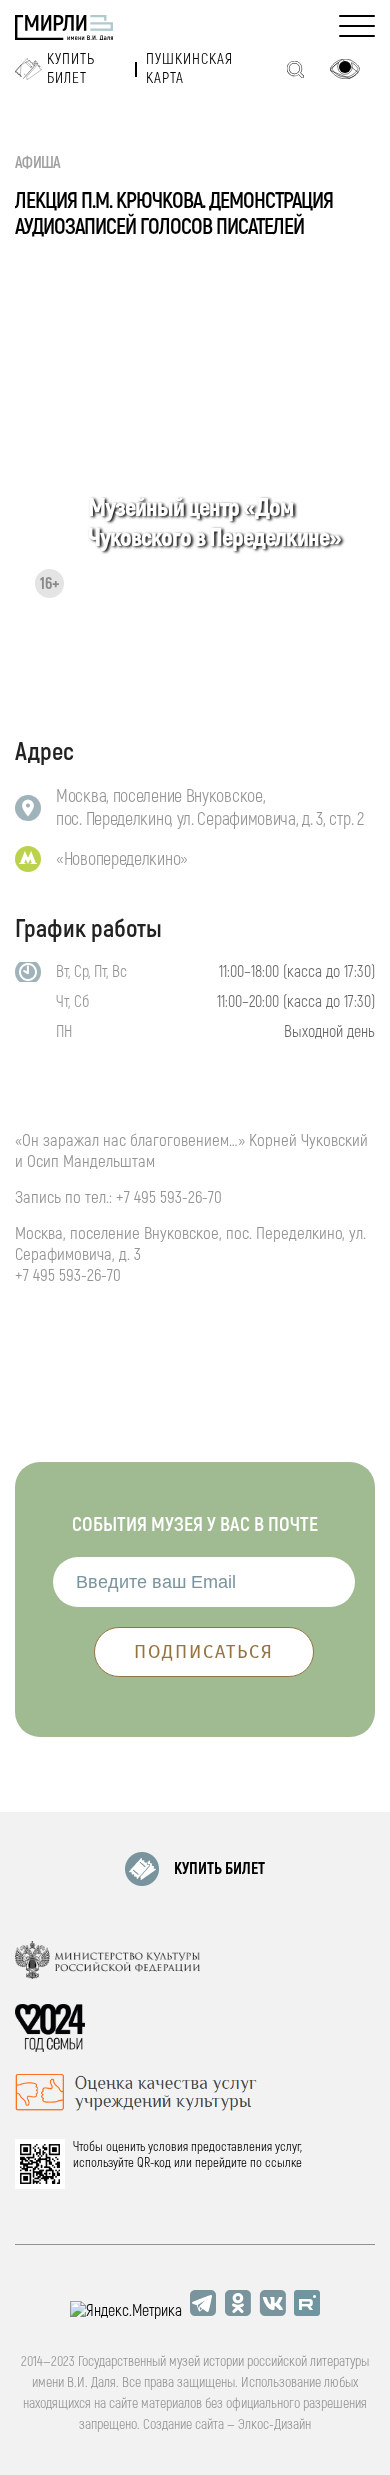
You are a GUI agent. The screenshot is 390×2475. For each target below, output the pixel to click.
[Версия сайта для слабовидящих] (345, 69)
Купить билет (71, 69)
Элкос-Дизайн (274, 2424)
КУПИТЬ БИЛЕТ (219, 1869)
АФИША (38, 163)
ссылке (283, 2163)
